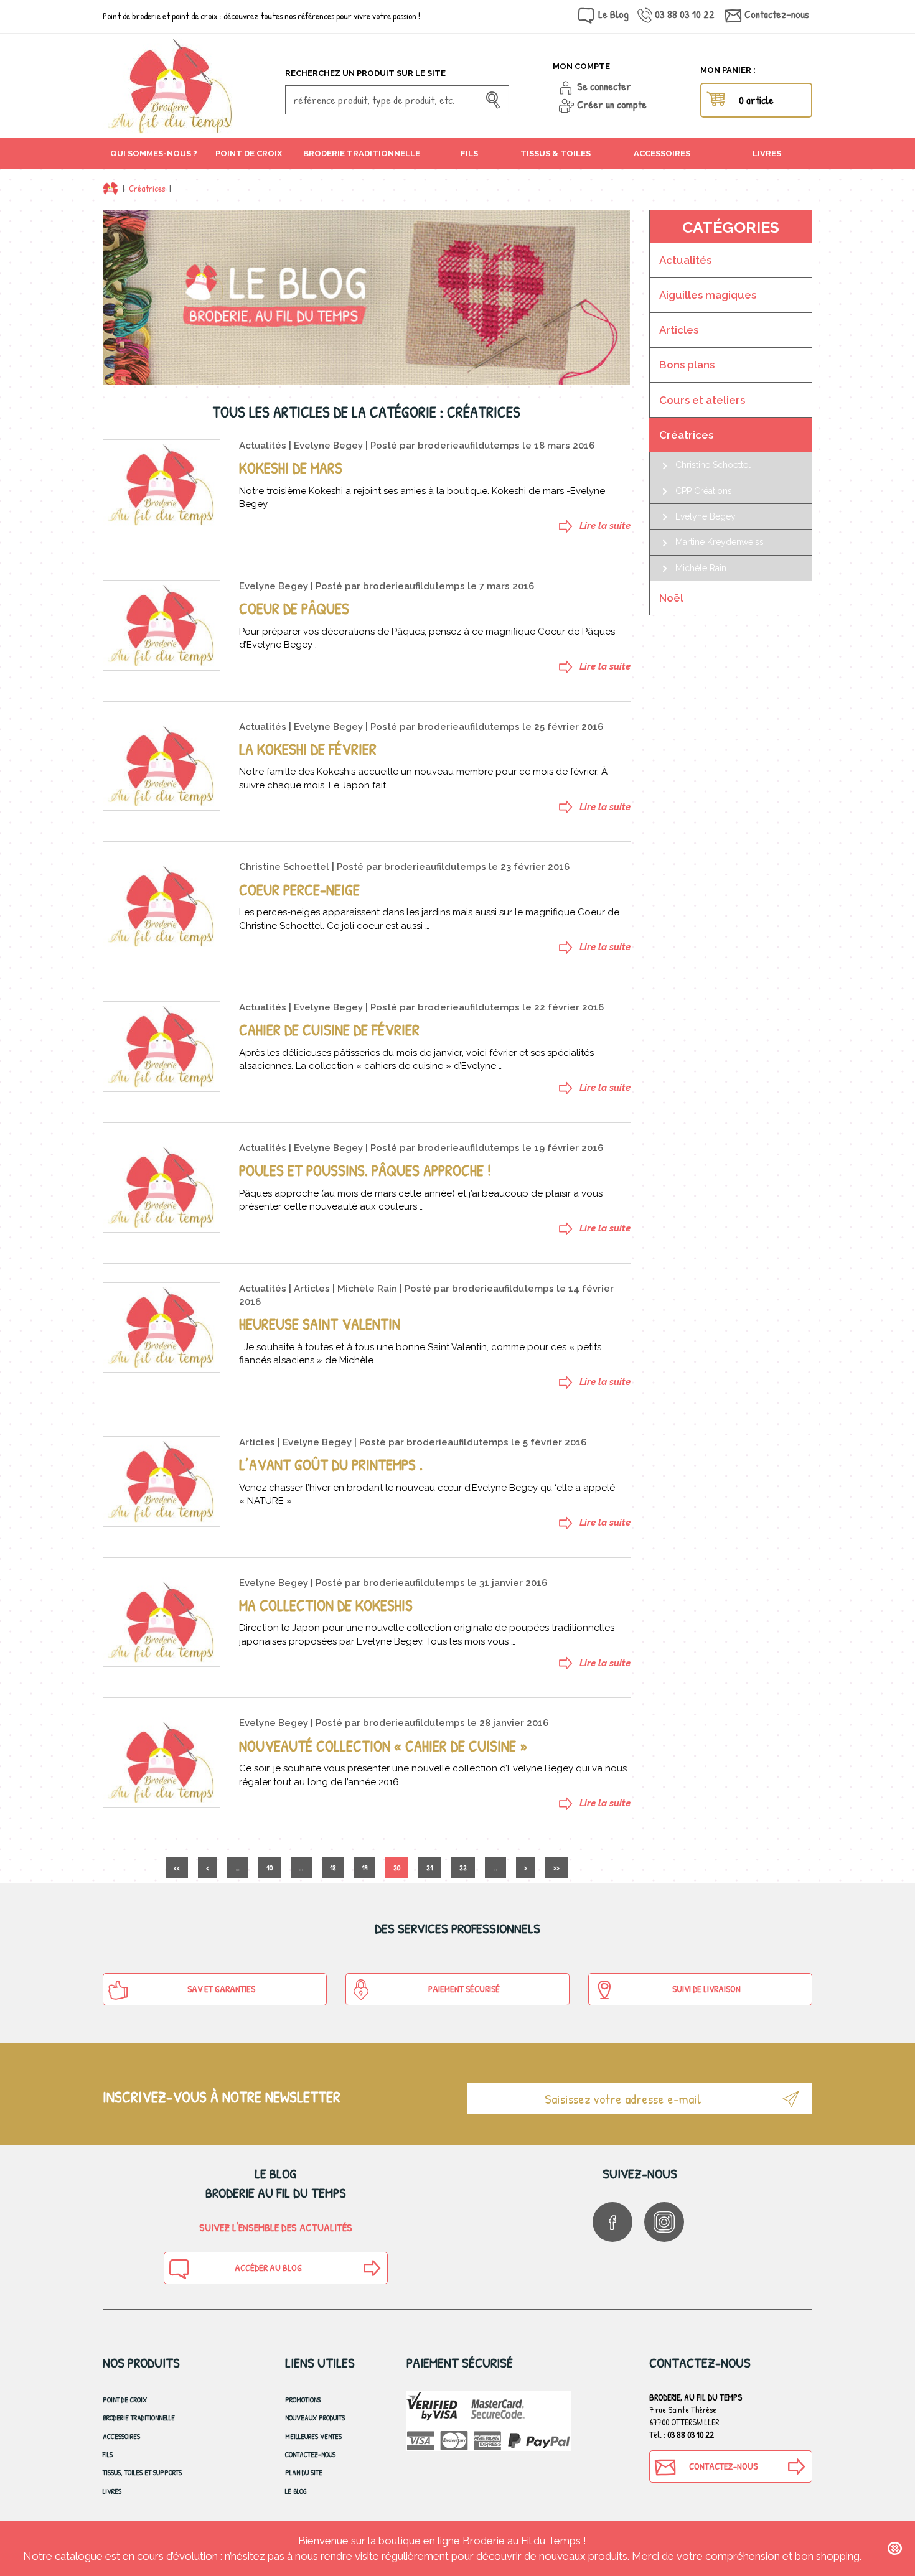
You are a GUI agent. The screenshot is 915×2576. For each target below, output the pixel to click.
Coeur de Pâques (294, 609)
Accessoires (121, 2436)
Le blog (296, 2491)
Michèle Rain (367, 1289)
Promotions (303, 2400)
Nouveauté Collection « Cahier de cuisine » (383, 1746)
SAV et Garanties (221, 1989)
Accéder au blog (268, 2268)
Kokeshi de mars (291, 468)
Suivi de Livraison (706, 1989)
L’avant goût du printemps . (331, 1465)
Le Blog (613, 14)
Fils (108, 2454)
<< (177, 1868)
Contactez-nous (777, 14)
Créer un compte (612, 104)
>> (556, 1868)
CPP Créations (704, 491)
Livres (112, 2491)
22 (463, 1868)
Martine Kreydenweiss (720, 542)
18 (333, 1868)
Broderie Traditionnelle (139, 2418)
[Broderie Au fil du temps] (189, 86)
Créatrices (147, 188)
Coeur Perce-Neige (299, 890)
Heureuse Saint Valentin (320, 1324)
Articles (312, 1289)
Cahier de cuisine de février (329, 1030)
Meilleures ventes (313, 2436)
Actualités (263, 446)
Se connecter (604, 86)
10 (270, 1868)
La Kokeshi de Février (308, 749)
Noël (671, 598)
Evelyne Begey (328, 446)
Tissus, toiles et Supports (142, 2472)
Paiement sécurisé (464, 1989)
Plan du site (304, 2472)
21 (430, 1868)
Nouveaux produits (315, 2418)
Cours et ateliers (702, 400)
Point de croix (125, 2400)
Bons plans (687, 365)
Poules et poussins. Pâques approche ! (365, 1170)
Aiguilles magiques (708, 295)
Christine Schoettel (284, 867)
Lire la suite (605, 526)
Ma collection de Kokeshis (326, 1605)
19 (364, 1868)
